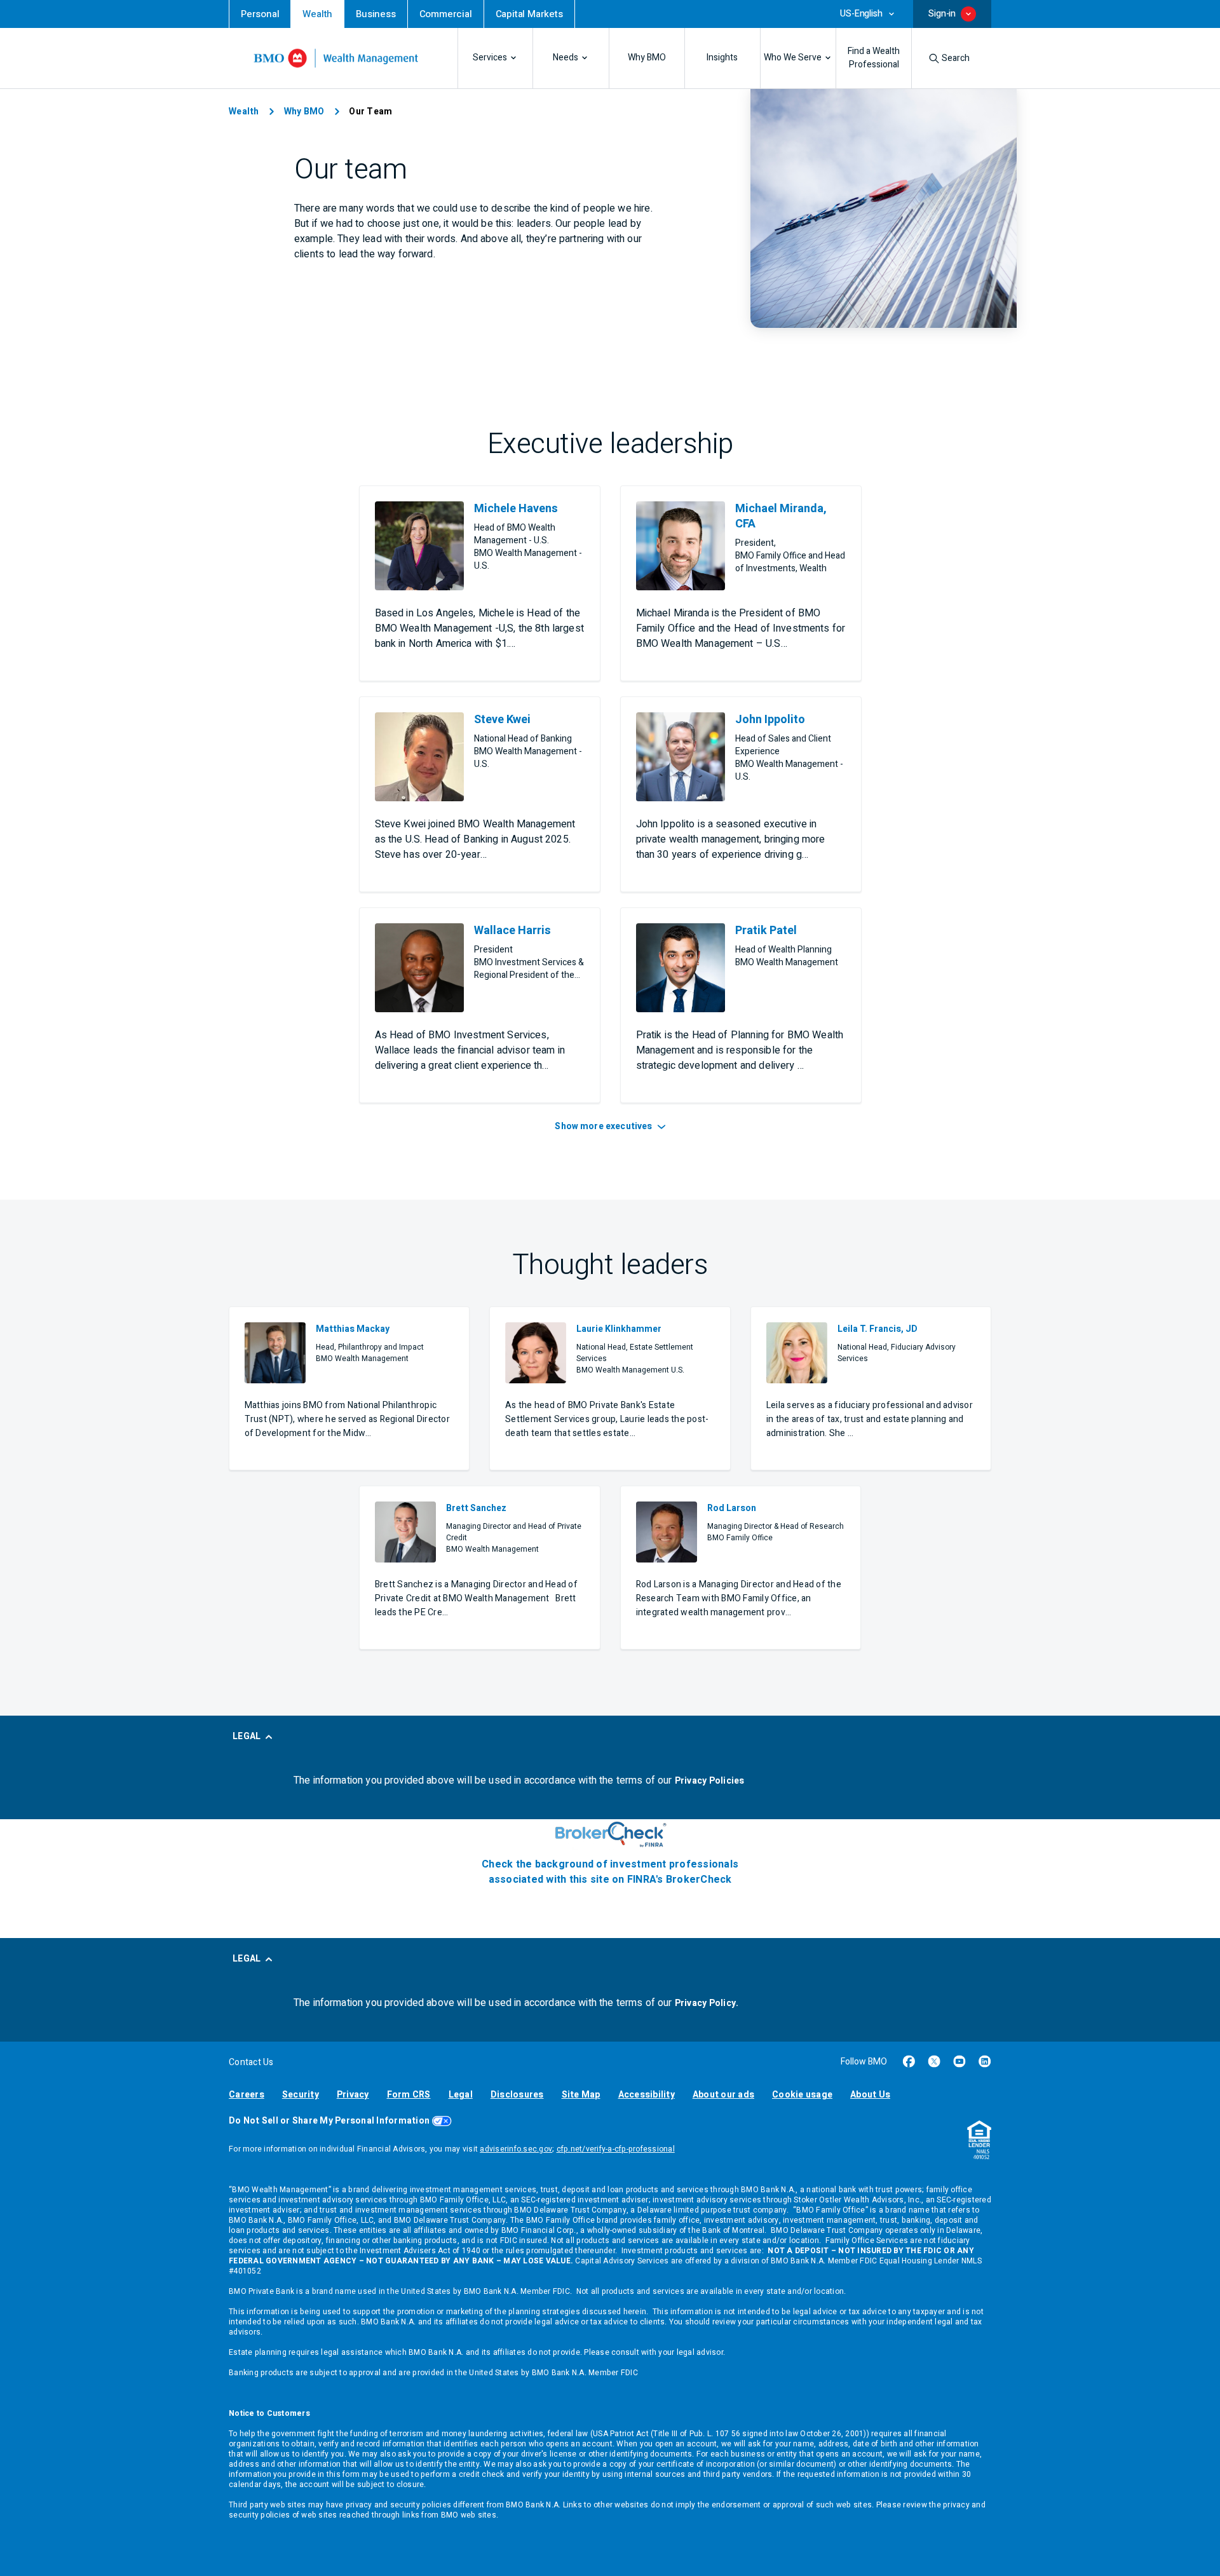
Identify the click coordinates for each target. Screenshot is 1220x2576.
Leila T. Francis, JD (878, 1329)
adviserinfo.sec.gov (516, 2149)
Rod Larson (732, 1508)
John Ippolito (770, 720)
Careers (247, 2095)
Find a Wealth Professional (874, 58)
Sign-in (942, 14)
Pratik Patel (766, 931)
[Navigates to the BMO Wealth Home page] (336, 58)
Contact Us (251, 2062)
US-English (861, 14)
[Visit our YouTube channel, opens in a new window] (959, 2061)
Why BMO (647, 58)
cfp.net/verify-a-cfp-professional (616, 2149)
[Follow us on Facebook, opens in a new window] (909, 2061)
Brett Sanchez (476, 1508)
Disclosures (517, 2095)
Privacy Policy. (707, 2003)
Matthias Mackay (353, 1329)
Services (490, 58)
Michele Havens (516, 509)
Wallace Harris (512, 931)
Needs (566, 58)
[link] (260, 14)
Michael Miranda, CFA (781, 517)
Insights (722, 58)
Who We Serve (793, 58)
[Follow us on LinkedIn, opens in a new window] (985, 2061)
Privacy (353, 2095)
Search (956, 58)
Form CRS (409, 2095)
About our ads (723, 2095)
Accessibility (647, 2095)
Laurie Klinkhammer (619, 1329)
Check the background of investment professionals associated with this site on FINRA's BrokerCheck (610, 1872)
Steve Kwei (502, 720)
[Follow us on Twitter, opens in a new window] (934, 2061)
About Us (870, 2095)
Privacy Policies (710, 1781)
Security (301, 2095)
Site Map (581, 2095)
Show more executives (604, 1126)
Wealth (244, 112)
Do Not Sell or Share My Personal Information (329, 2121)
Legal (461, 2095)
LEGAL (247, 1736)
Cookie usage (802, 2095)
